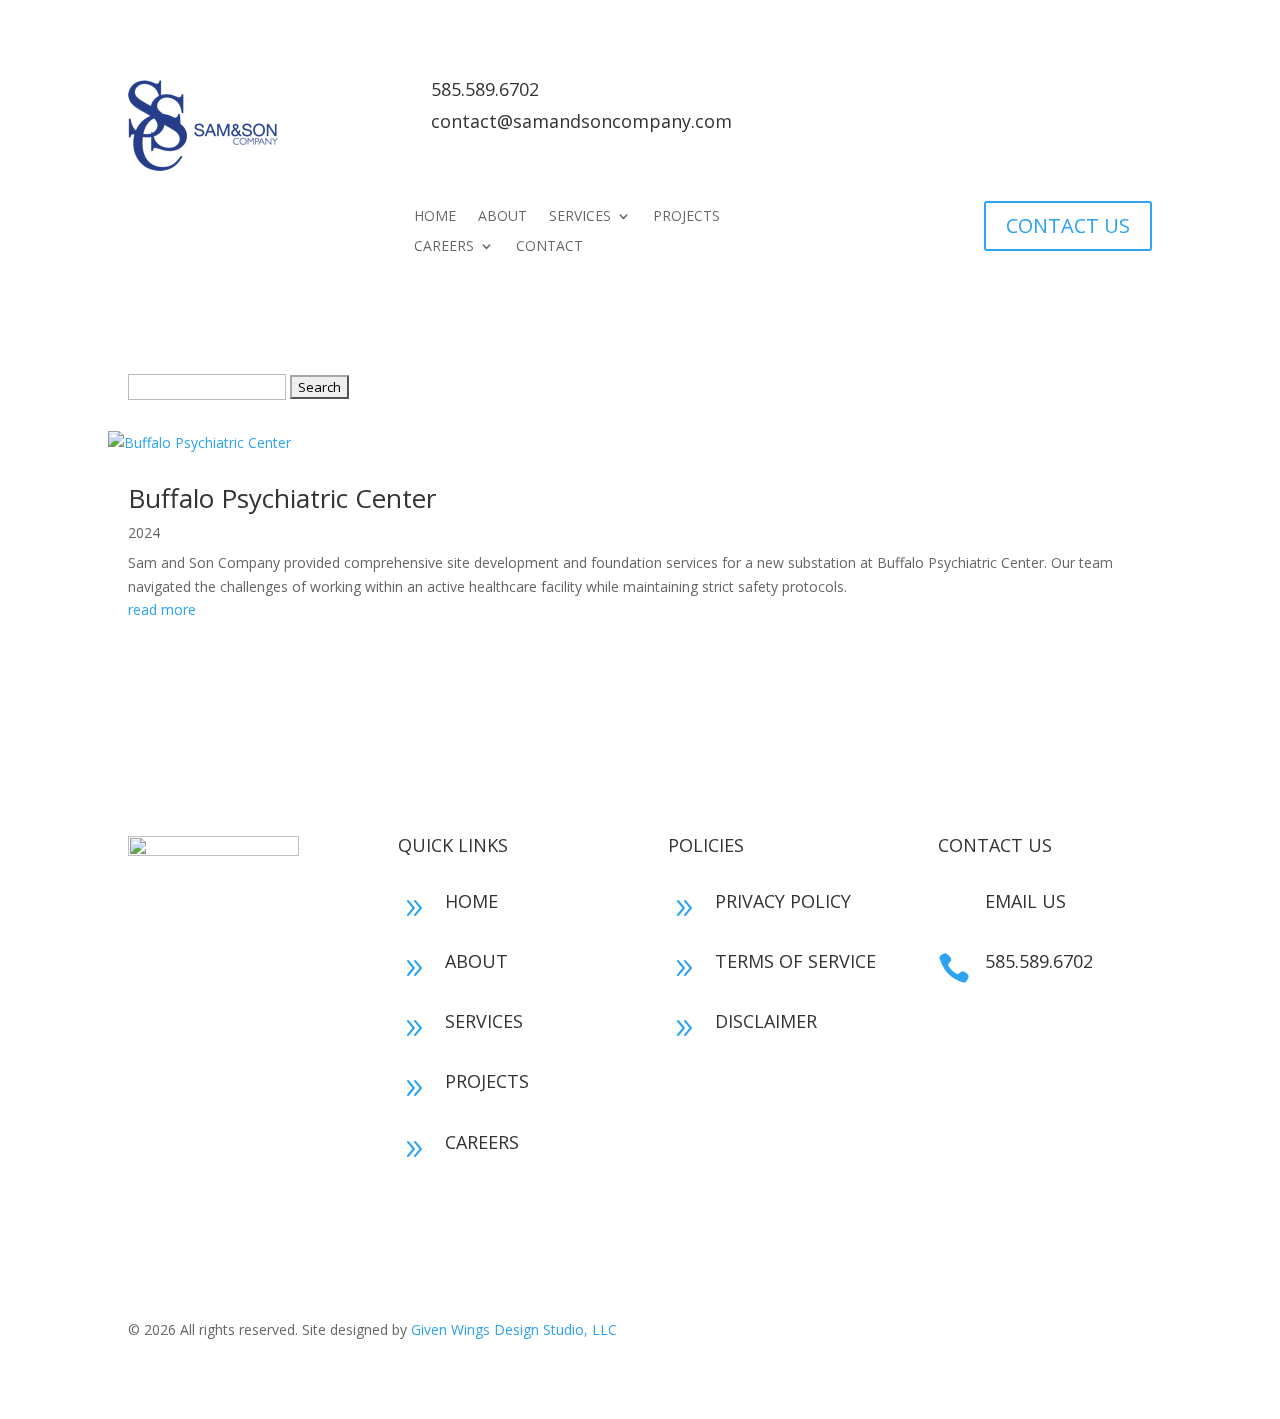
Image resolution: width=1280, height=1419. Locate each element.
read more (162, 609)
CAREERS (444, 247)
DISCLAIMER (766, 1021)
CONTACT (549, 247)
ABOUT (502, 217)
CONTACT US (1068, 225)
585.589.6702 (485, 89)
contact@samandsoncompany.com (581, 121)
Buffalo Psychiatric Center (282, 498)
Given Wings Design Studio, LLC (514, 1329)
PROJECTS (686, 217)
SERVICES (580, 217)
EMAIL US (1025, 901)
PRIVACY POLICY (783, 901)
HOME (435, 217)
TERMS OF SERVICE (795, 961)
